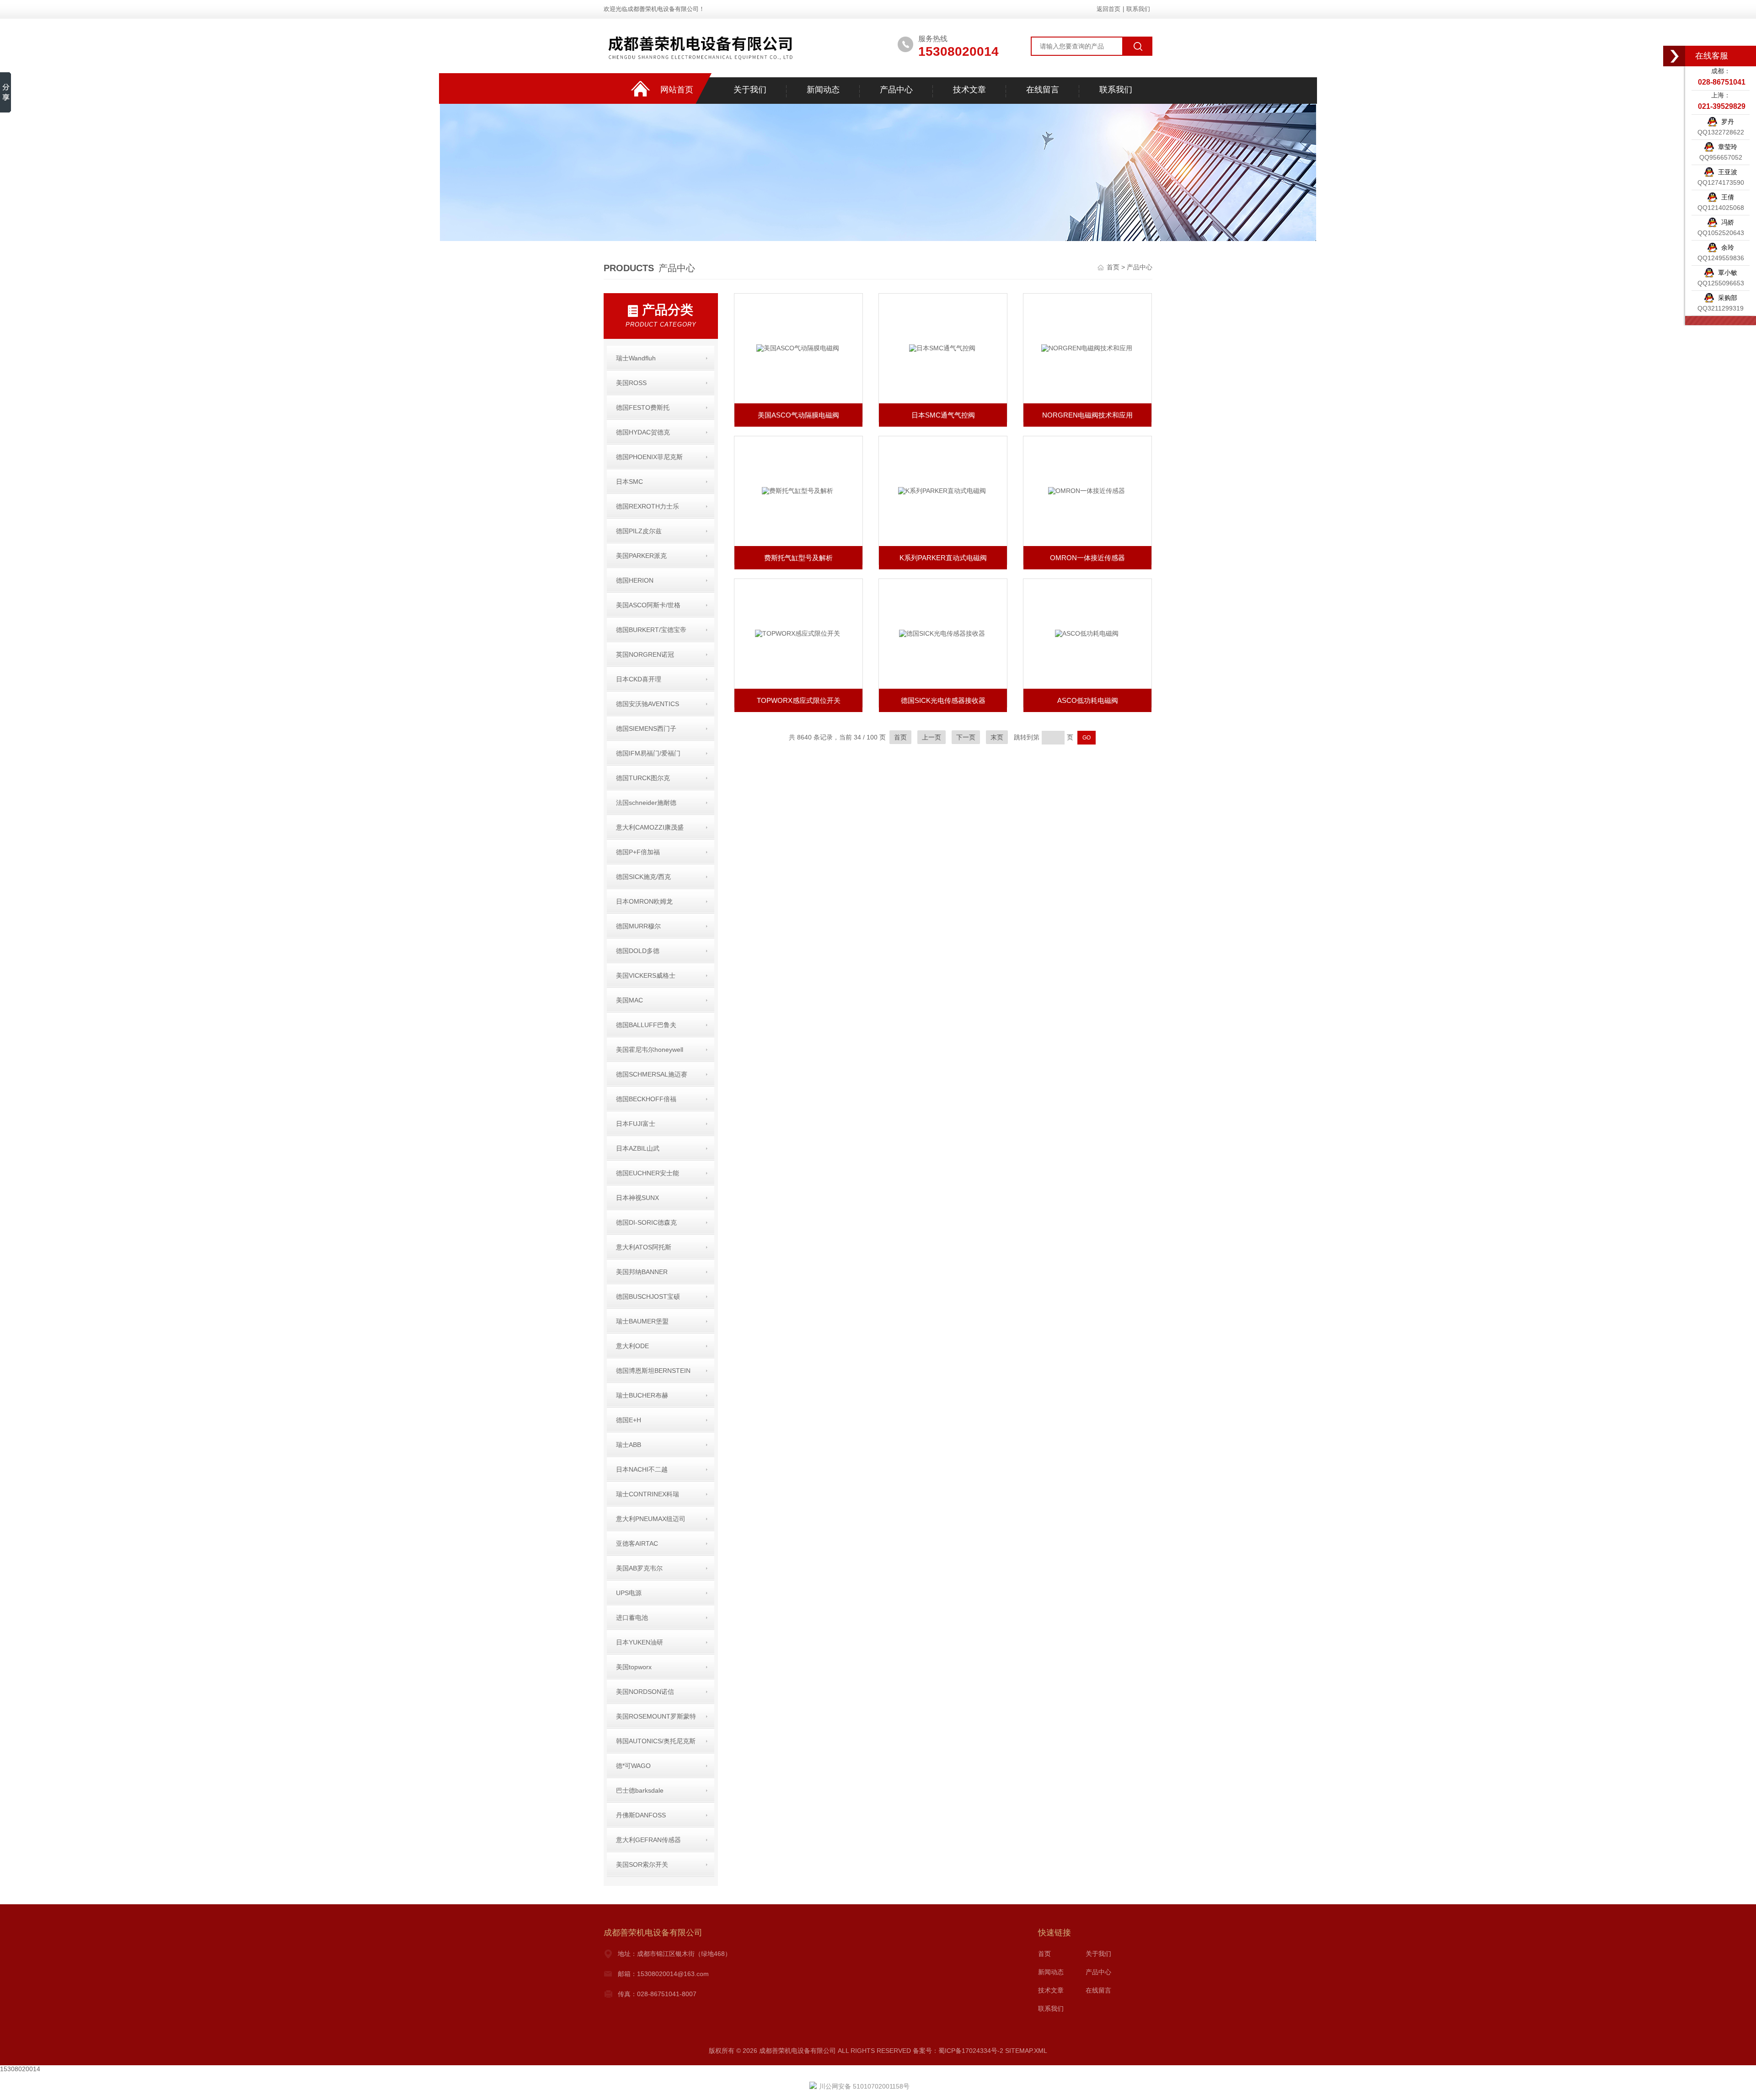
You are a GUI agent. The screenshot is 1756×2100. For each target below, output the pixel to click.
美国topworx (634, 1667)
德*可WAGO (633, 1766)
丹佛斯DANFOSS (641, 1815)
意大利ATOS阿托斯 (644, 1247)
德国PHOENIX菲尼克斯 (649, 457)
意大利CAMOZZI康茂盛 (650, 827)
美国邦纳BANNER (642, 1272)
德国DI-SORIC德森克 (646, 1222)
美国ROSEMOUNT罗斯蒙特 (656, 1716)
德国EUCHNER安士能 (648, 1173)
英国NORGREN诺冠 (645, 654)
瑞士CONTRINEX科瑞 (648, 1494)
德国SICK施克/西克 (643, 877)
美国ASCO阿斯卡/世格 (648, 605)
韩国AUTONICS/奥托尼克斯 (656, 1741)
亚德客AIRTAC (637, 1543)
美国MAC (629, 1000)
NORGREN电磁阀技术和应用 (1087, 415)
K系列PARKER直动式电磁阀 (943, 558)
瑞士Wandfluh (636, 358)
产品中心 (896, 90)
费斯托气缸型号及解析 (798, 558)
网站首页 (677, 90)
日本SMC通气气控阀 (943, 415)
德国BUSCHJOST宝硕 (648, 1296)
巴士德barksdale (640, 1790)
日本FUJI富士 (636, 1124)
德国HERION (635, 580)
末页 (997, 737)
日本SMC (629, 482)
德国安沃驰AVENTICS (648, 704)
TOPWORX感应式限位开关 (799, 700)
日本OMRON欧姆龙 (644, 901)
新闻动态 (823, 90)
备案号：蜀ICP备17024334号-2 (958, 2051)
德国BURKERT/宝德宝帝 (651, 630)
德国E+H (629, 1420)
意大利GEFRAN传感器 (648, 1840)
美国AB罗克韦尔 (639, 1568)
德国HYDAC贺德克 (643, 432)
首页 (1114, 267)
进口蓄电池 (632, 1618)
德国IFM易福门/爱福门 (648, 753)
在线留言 (1043, 90)
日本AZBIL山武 (638, 1148)
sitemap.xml (1026, 2051)
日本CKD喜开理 (639, 679)
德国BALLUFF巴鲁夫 (646, 1025)
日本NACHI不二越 (642, 1469)
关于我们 (750, 90)
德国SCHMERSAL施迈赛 (652, 1074)
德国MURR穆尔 (638, 926)
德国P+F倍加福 (638, 852)
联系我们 (1138, 9)
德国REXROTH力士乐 (648, 506)
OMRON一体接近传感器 (1087, 558)
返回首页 (1108, 9)
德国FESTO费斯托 (643, 407)
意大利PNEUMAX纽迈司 (651, 1519)
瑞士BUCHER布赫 (642, 1395)
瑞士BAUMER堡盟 (642, 1321)
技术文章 (969, 90)
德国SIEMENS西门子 (646, 729)
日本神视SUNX (637, 1198)
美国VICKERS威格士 (646, 975)
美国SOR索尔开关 (642, 1864)
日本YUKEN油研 (640, 1642)
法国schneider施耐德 (646, 803)
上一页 (932, 737)
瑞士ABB (629, 1445)
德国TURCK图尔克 (643, 778)
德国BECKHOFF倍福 (646, 1099)
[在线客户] (1675, 56)
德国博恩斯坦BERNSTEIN (653, 1371)
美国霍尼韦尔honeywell (650, 1050)
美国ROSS (631, 383)
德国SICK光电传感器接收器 (943, 700)
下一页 (966, 737)
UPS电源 (629, 1593)
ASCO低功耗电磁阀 (1088, 700)
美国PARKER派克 (641, 556)
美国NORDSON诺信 (645, 1692)
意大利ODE (632, 1346)
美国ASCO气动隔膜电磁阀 (798, 415)
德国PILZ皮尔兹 (639, 531)
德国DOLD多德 (638, 951)
